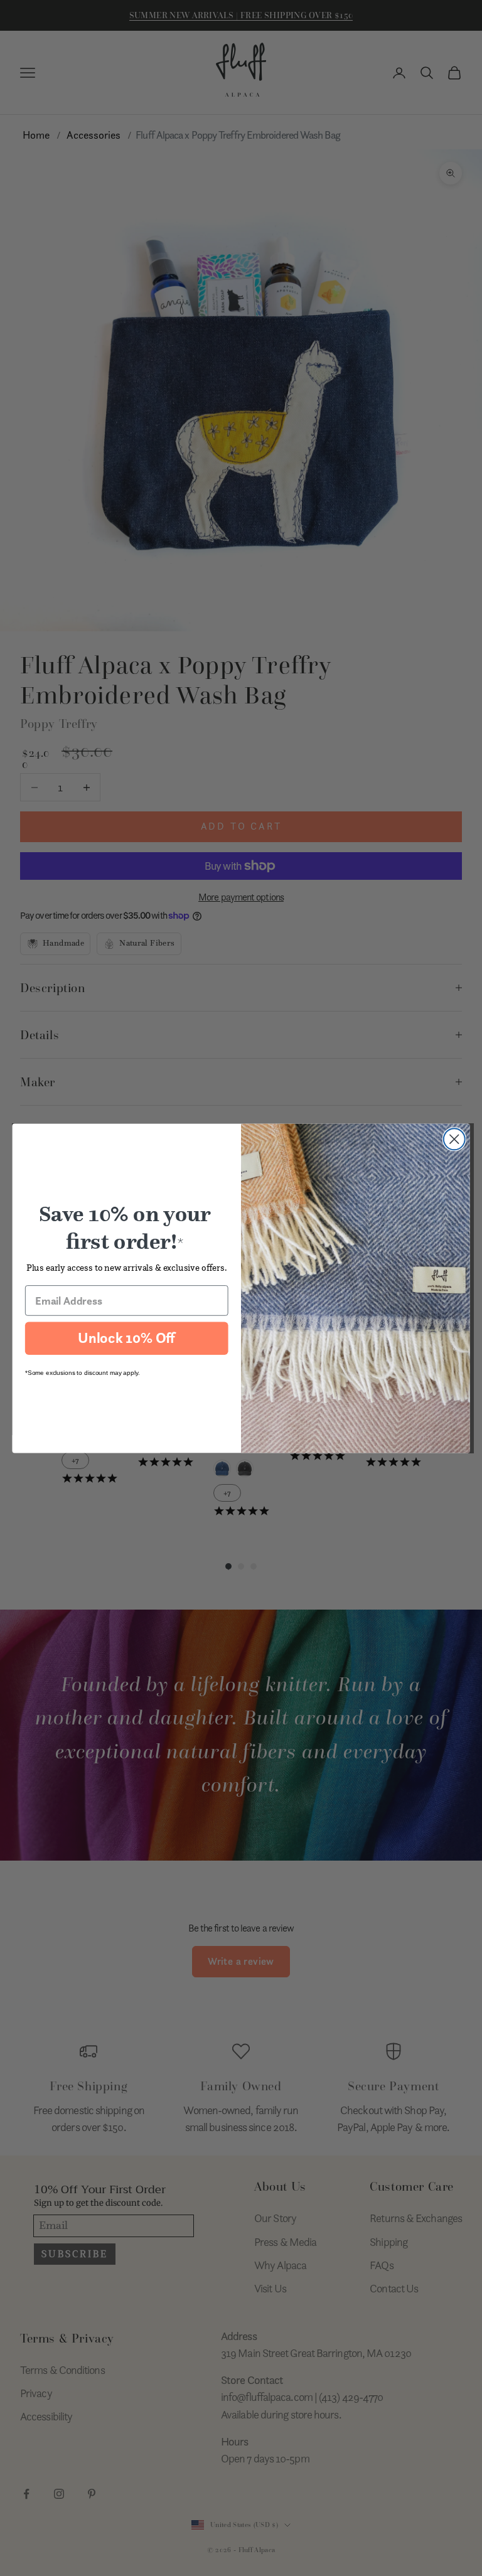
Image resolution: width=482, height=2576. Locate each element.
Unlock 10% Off (126, 1338)
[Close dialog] (454, 1139)
